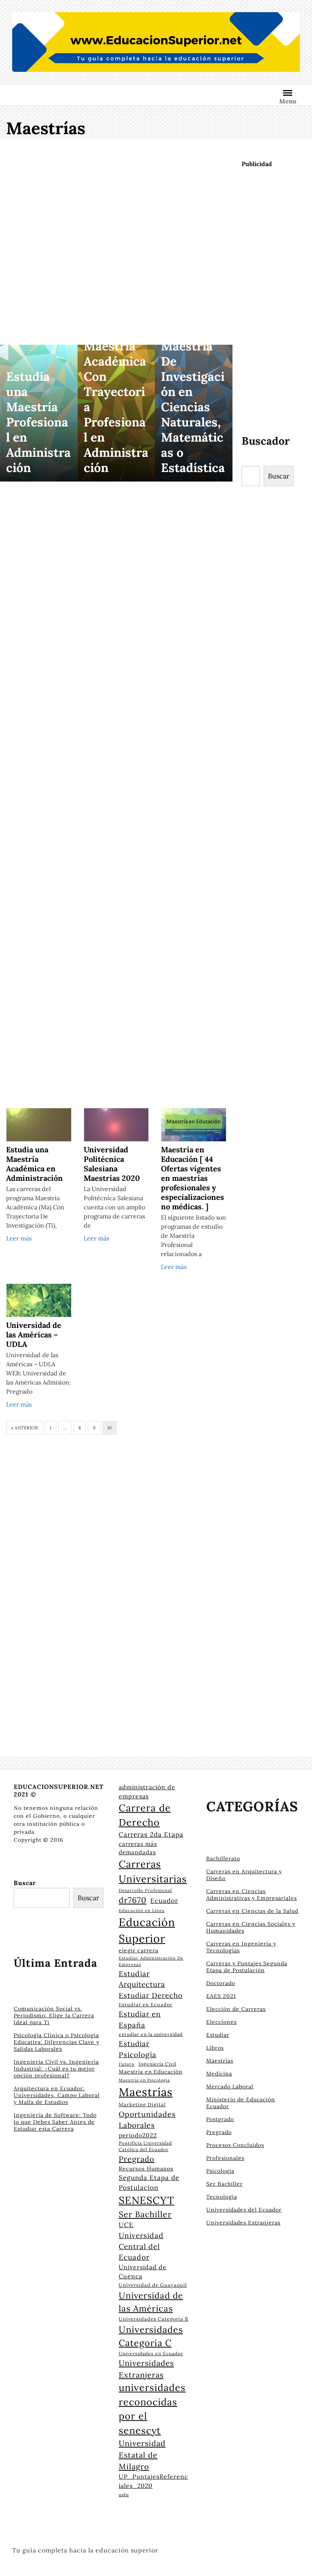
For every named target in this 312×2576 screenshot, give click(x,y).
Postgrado (220, 2119)
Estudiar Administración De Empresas (151, 1961)
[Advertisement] (116, 243)
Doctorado (221, 1983)
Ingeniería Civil (157, 2064)
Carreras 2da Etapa (151, 1835)
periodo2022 (138, 2135)
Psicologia (220, 2171)
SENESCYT (146, 2200)
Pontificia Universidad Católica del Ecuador (145, 2146)
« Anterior (25, 1428)
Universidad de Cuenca (143, 2272)
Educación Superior (147, 1930)
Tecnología (222, 2197)
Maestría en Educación (150, 2072)
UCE (126, 2225)
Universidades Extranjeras (146, 2369)
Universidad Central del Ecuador (141, 2246)
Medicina (219, 2074)
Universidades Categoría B (154, 2319)
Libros (215, 2048)
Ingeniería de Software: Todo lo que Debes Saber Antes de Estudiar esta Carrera (55, 2122)
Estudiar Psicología (138, 2049)
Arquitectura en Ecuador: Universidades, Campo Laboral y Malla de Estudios (57, 2095)
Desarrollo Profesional (145, 1890)
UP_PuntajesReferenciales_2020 (153, 2481)
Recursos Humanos (146, 2169)
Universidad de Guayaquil (153, 2285)
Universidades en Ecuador (151, 2353)
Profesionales (225, 2158)
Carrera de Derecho (145, 1815)
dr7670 (133, 1900)
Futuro (127, 2064)
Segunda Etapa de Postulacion (149, 2183)
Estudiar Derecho (151, 1995)
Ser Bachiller (145, 2214)
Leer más (19, 1238)
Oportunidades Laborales (147, 2120)
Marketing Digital (142, 2105)
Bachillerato (223, 1858)
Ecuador (164, 1901)
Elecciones (221, 2022)
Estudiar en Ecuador (146, 2004)
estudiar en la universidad (151, 2034)
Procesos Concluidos (235, 2145)
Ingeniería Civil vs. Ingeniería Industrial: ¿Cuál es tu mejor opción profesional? (56, 2069)
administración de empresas (147, 1792)
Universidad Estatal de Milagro (142, 2455)
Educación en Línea (142, 1911)
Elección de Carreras (236, 2009)
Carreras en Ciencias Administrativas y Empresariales (252, 1895)
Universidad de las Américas (151, 2302)
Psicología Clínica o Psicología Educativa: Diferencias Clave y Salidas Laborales (57, 2042)
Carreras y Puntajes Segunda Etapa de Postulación (247, 1967)
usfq (124, 2494)
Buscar (279, 476)
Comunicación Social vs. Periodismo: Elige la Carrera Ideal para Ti (54, 2015)
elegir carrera (138, 1950)
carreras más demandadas (138, 1848)
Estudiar (218, 2035)
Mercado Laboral (230, 2086)
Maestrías (146, 2092)
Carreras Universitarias (153, 1871)
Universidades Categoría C (151, 2336)
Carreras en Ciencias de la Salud (252, 1911)
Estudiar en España (140, 2019)
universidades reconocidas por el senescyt (152, 2409)
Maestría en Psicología (144, 2080)
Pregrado (137, 2159)
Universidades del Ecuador (244, 2210)
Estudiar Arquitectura (142, 1979)
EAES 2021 (221, 1996)
